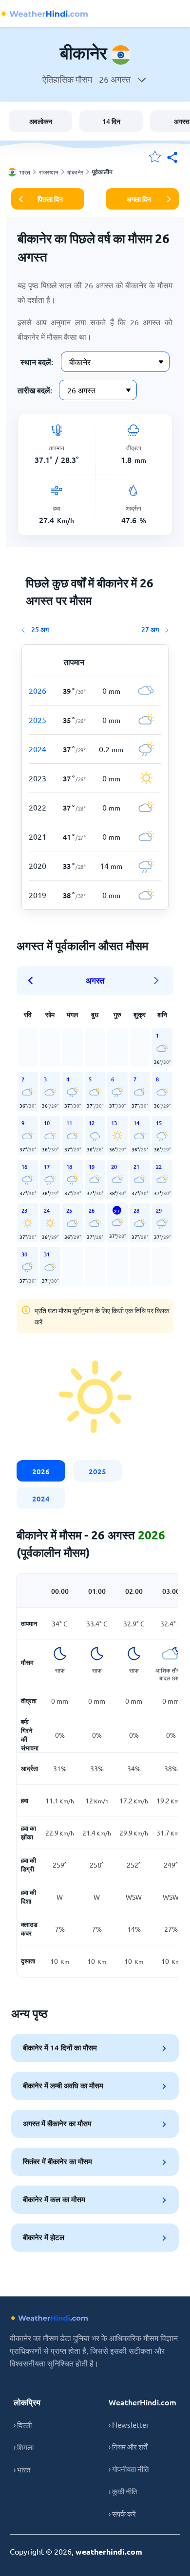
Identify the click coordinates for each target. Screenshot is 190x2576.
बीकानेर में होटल (44, 2237)
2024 (41, 1499)
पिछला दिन (50, 199)
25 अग (40, 629)
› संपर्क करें (122, 2514)
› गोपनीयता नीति (129, 2469)
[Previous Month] (34, 981)
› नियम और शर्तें (128, 2446)
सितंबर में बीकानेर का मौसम (57, 2161)
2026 (41, 1471)
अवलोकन (41, 121)
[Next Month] (156, 981)
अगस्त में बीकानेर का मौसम (57, 2123)
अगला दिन (139, 199)
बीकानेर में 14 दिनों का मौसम (60, 2047)
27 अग (150, 629)
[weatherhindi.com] (44, 14)
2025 (97, 1471)
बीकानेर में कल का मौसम (54, 2199)
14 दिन (111, 121)
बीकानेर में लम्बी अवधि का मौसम (63, 2085)
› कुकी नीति (123, 2491)
